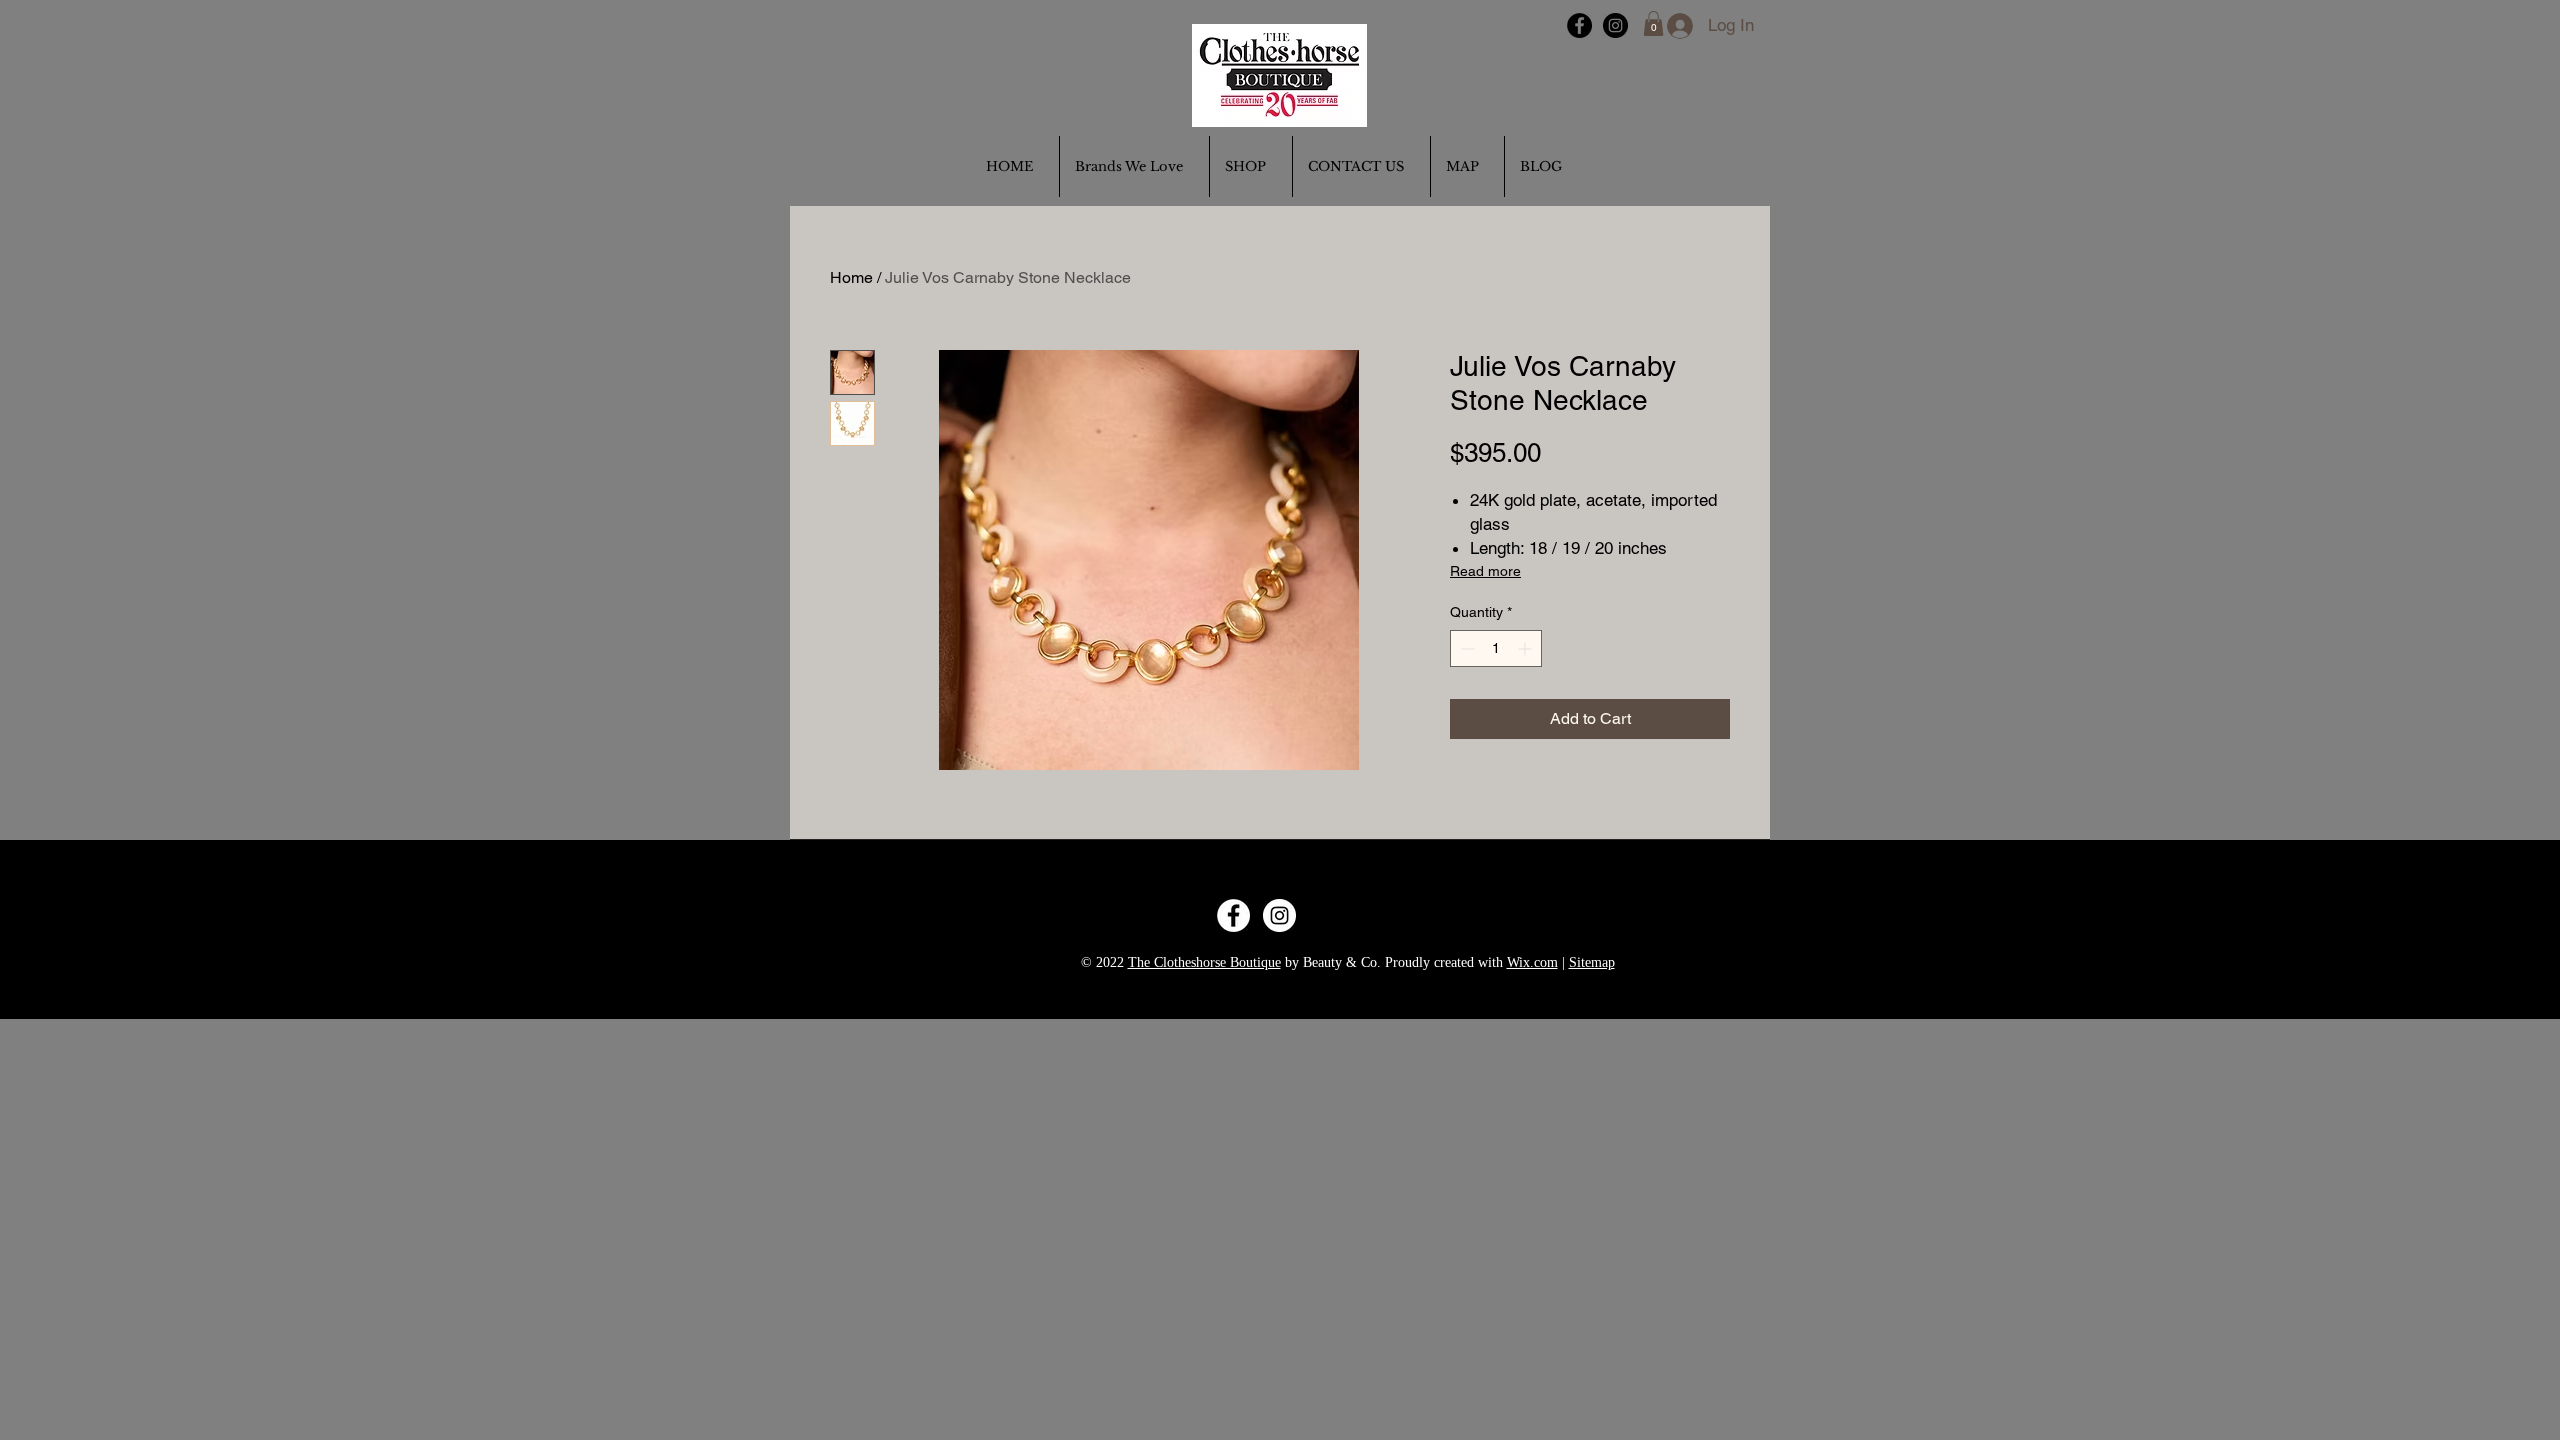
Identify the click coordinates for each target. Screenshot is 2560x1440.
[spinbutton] (1496, 648)
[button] (1653, 23)
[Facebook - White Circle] (1233, 915)
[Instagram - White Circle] (1279, 915)
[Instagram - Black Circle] (1615, 25)
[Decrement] (1465, 648)
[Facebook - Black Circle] (1579, 25)
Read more (1485, 571)
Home (851, 277)
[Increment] (1526, 648)
